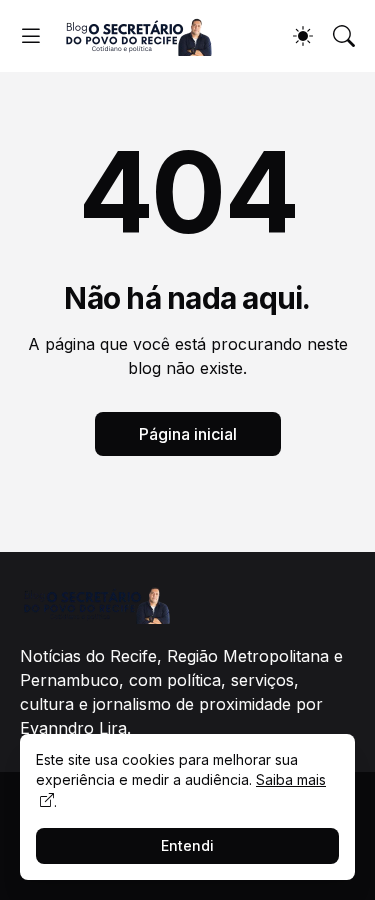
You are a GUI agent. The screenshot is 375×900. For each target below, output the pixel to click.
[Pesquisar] (344, 36)
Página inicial (188, 434)
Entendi (187, 845)
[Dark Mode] (303, 36)
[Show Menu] (31, 36)
